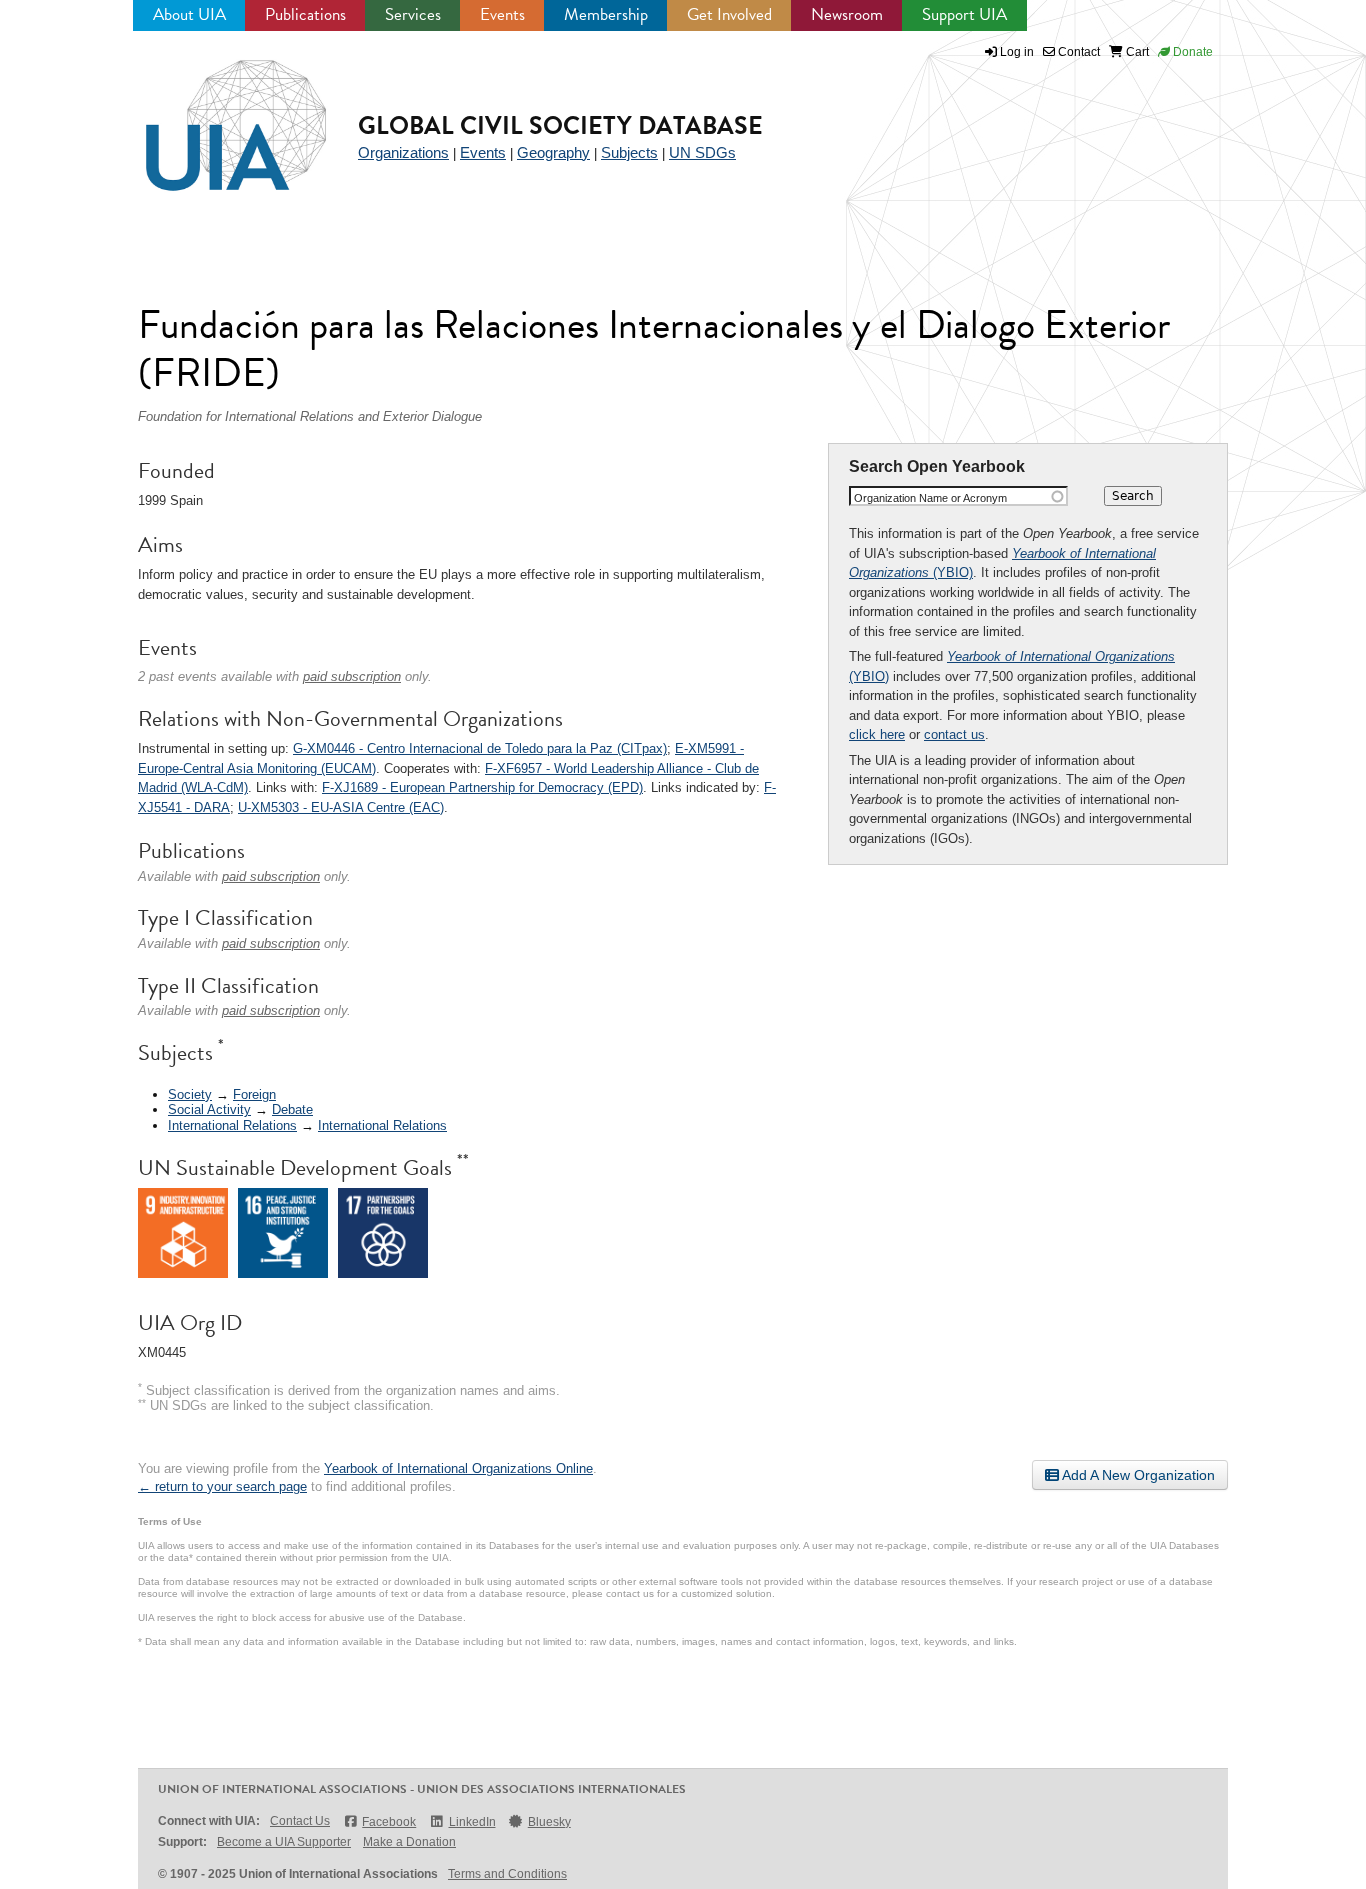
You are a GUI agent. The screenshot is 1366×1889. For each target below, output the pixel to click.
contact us (954, 734)
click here (877, 734)
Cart (1136, 52)
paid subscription (352, 676)
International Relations (232, 1125)
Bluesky (549, 1822)
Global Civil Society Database (560, 125)
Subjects (629, 152)
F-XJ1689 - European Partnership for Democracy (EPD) (482, 787)
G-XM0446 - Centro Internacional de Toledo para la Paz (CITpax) (480, 748)
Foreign (254, 1094)
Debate (292, 1109)
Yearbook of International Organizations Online (458, 1468)
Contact (1077, 52)
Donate (1191, 52)
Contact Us (300, 1821)
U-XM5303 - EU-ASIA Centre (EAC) (341, 807)
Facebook (389, 1822)
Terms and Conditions (507, 1874)
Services (413, 14)
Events (502, 14)
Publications (305, 14)
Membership (606, 14)
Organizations (403, 152)
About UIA (189, 14)
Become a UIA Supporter (284, 1842)
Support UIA (964, 14)
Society (190, 1094)
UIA (213, 114)
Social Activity (209, 1109)
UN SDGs (702, 152)
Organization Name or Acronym (930, 498)
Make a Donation (409, 1842)
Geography (553, 152)
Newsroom (847, 14)
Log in (1017, 52)
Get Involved (729, 14)
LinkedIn (472, 1822)
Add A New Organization (1137, 1475)
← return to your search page (222, 1486)
